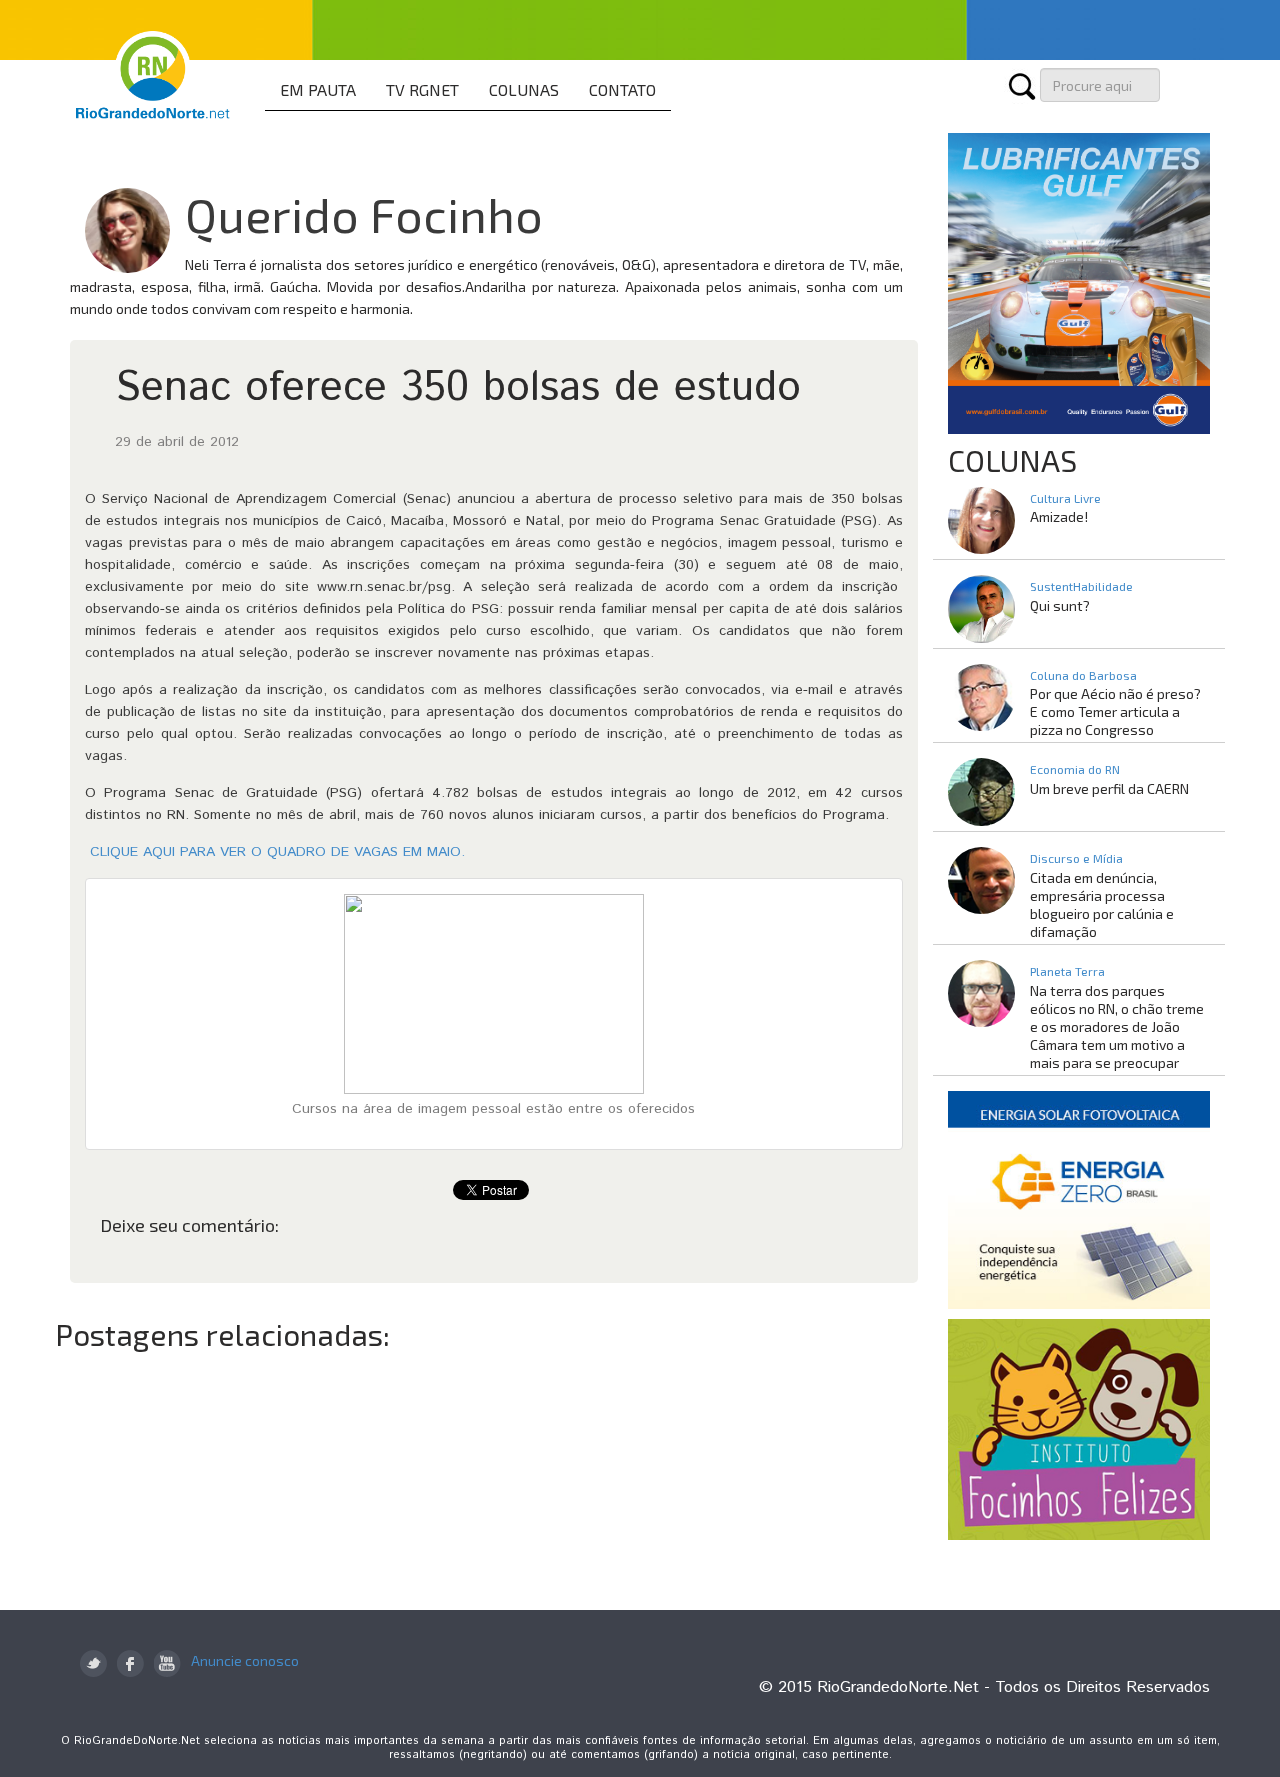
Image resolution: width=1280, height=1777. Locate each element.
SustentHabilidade (1081, 586)
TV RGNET (422, 89)
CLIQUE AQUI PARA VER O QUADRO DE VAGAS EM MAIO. (275, 852)
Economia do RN (1075, 769)
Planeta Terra (1067, 971)
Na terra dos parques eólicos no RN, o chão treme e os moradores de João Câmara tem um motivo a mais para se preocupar (1117, 1026)
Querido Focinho (364, 214)
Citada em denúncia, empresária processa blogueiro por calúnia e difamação (1102, 904)
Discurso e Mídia (1076, 858)
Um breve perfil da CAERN (1109, 788)
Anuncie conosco (245, 1660)
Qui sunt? (1060, 605)
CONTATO (622, 89)
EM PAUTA (318, 89)
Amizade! (1059, 516)
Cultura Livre (1065, 498)
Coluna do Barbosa (1083, 675)
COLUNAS (524, 89)
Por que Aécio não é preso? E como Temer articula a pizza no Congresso (1115, 711)
